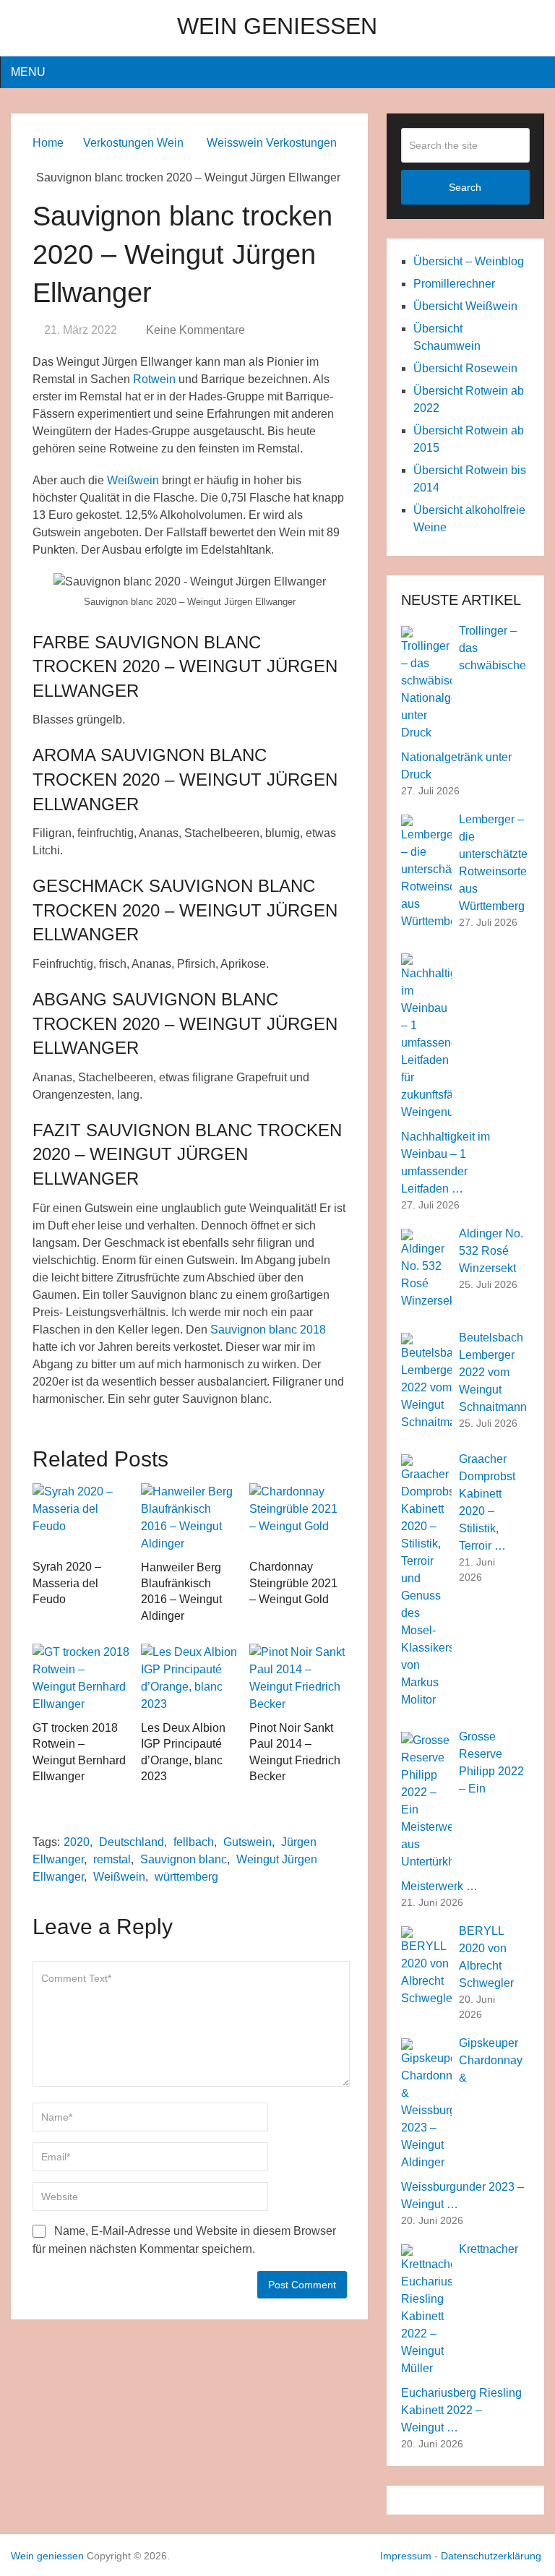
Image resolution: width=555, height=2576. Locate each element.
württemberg (186, 1877)
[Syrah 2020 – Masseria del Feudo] (81, 1518)
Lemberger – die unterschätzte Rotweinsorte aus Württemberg (493, 863)
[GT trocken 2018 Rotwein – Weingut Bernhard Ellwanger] (81, 1678)
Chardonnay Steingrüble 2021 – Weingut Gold (293, 1583)
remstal (112, 1859)
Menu (28, 72)
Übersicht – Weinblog (469, 261)
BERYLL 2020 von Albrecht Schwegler (486, 1957)
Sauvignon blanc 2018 (268, 1330)
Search (465, 187)
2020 (77, 1842)
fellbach (194, 1842)
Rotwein (154, 379)
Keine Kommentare (195, 330)
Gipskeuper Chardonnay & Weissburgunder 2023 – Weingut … (462, 2124)
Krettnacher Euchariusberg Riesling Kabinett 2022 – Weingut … (461, 2338)
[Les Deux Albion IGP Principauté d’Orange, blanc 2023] (190, 1678)
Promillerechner (454, 284)
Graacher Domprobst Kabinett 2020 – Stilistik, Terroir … (487, 1502)
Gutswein (248, 1842)
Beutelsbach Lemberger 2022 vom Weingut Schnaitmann (493, 1372)
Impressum (406, 2556)
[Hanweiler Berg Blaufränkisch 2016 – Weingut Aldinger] (190, 1518)
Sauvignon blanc (184, 1859)
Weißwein (133, 480)
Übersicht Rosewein (465, 368)
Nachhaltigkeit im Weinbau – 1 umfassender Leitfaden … (446, 1163)
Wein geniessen (277, 26)
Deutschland (132, 1842)
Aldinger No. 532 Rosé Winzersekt (491, 1251)
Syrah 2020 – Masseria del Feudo (67, 1583)
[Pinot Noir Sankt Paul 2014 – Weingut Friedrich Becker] (298, 1678)
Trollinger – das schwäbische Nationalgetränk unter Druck (464, 703)
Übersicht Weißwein (465, 306)
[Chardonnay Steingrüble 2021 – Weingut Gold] (298, 1518)
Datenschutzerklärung (491, 2556)
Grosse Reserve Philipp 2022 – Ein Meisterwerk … (462, 1811)
